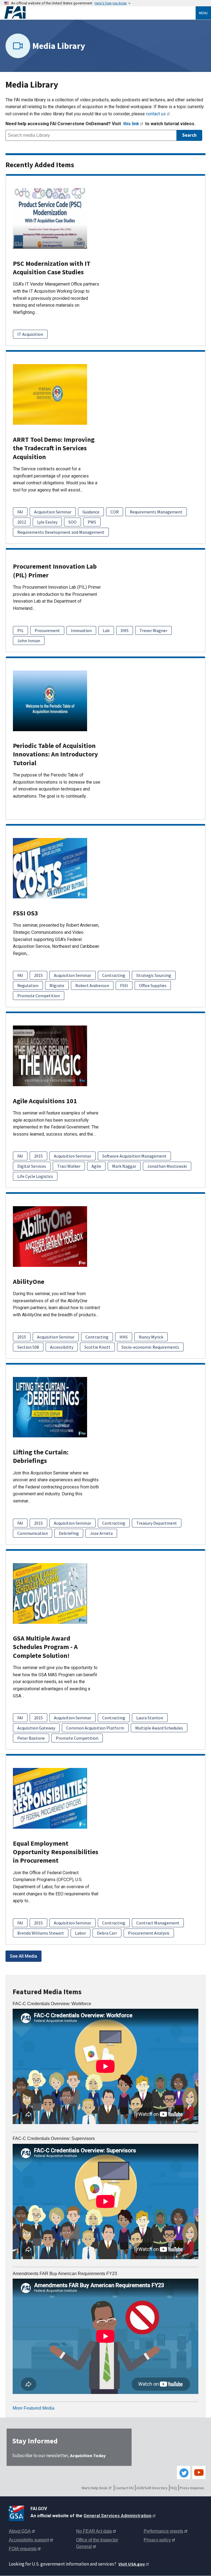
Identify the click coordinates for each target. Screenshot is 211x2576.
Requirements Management (156, 512)
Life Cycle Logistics (35, 1176)
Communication (33, 1533)
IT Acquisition (30, 334)
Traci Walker (69, 1166)
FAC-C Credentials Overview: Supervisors (54, 2138)
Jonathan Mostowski (167, 1166)
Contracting (114, 975)
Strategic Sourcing (154, 975)
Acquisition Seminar (53, 512)
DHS (125, 630)
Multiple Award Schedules (159, 1728)
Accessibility (62, 1347)
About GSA (20, 2531)
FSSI (124, 985)
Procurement (47, 630)
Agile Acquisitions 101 (45, 1101)
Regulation (28, 985)
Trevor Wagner (153, 630)
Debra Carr (107, 1933)
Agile (96, 1166)
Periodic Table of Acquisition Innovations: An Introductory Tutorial (55, 754)
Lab (106, 630)
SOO (73, 522)
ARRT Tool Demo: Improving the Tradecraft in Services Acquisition (54, 448)
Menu (203, 13)
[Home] (100, 13)
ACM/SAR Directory (152, 2488)
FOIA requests (23, 2549)
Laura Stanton (150, 1718)
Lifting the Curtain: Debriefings (41, 1456)
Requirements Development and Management (61, 532)
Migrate (57, 985)
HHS (124, 1337)
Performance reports (163, 2531)
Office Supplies (153, 985)
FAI (20, 512)
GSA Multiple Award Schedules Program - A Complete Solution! (45, 1647)
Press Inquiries (192, 2488)
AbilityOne (29, 1282)
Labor (80, 1933)
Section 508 (28, 1347)
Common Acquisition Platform (95, 1728)
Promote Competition (39, 996)
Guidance (91, 512)
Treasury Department (157, 1523)
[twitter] (184, 2472)
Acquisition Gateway (36, 1728)
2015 (38, 975)
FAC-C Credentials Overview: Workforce (52, 2004)
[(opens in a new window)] (17, 2512)
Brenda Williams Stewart (41, 1933)
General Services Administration (117, 2516)
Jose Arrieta (101, 1533)
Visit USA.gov (132, 2564)
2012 (22, 522)
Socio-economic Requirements (150, 1347)
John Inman (29, 641)
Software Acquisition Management (134, 1156)
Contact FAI (124, 2488)
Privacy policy (157, 2540)
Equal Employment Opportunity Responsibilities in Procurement (56, 1852)
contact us (156, 114)
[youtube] (199, 2472)
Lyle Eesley (47, 522)
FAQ (174, 2488)
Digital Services (32, 1166)
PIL (20, 630)
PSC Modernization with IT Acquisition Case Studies (52, 268)
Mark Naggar (124, 1166)
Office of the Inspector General (97, 2543)
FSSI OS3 (26, 913)
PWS (92, 522)
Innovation (81, 630)
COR (115, 512)
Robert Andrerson (92, 985)
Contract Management (158, 1923)
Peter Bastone (31, 1738)
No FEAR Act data (94, 2531)
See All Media (23, 1956)
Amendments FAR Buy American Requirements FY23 (65, 2274)
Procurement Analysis (149, 1933)
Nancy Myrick (151, 1337)
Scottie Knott (97, 1347)
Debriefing (69, 1533)
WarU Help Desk (95, 2488)
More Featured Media (34, 2408)
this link (131, 124)
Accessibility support (29, 2540)
